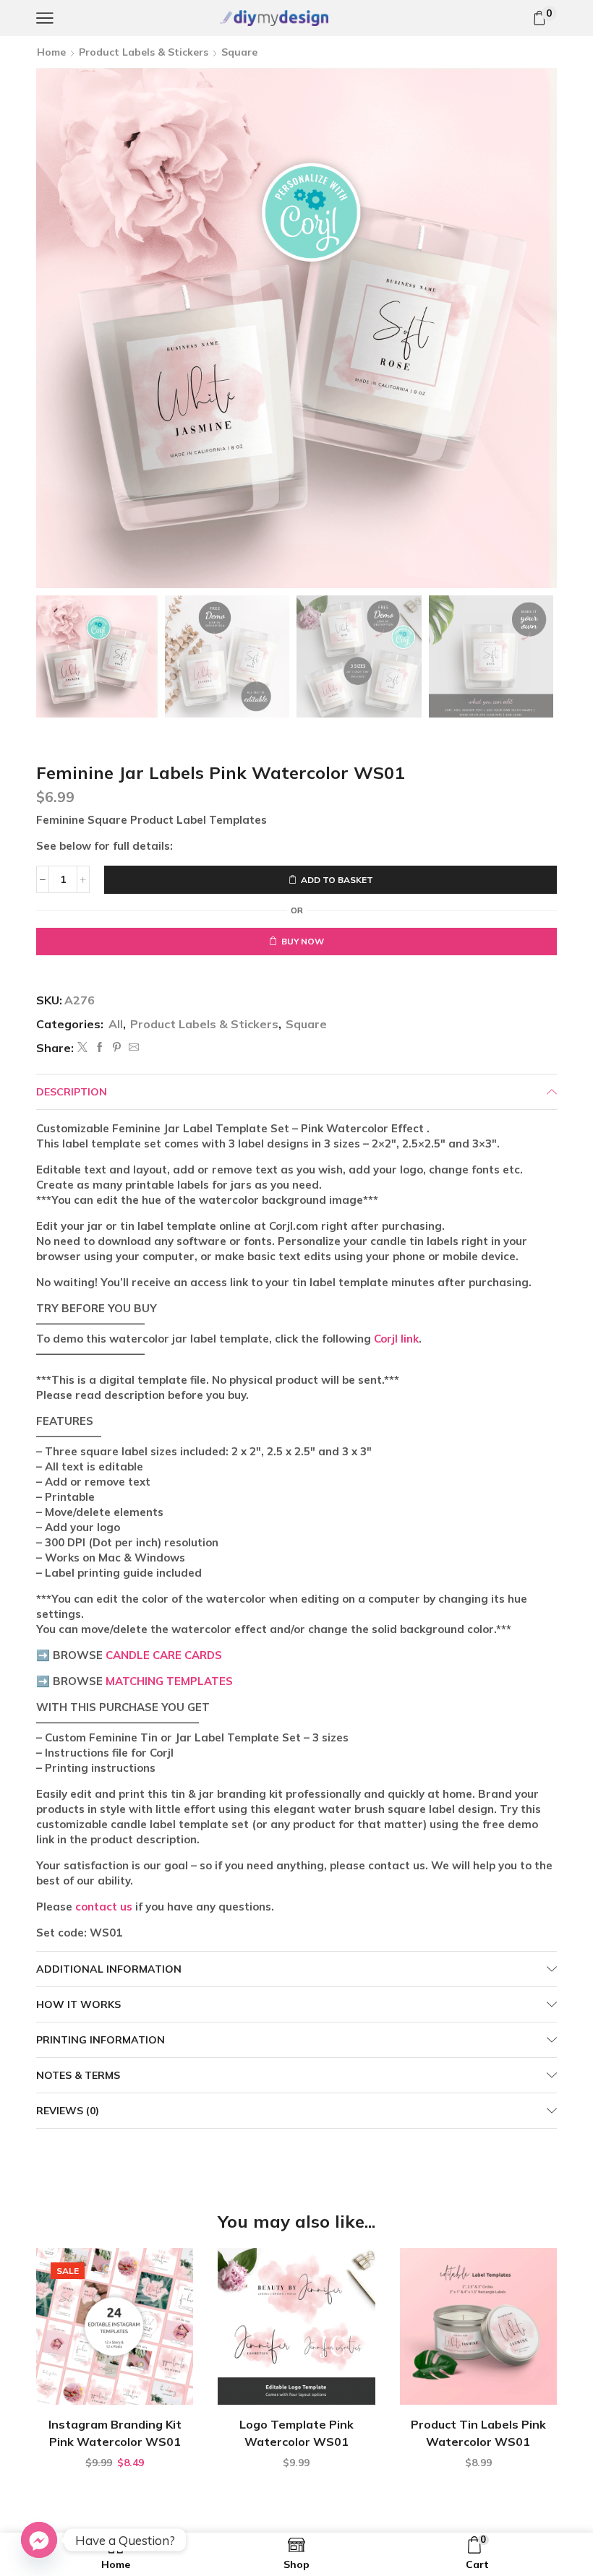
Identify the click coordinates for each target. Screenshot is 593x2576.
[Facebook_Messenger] (39, 2540)
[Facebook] (100, 1048)
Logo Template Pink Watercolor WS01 (296, 2433)
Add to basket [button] (123, 2381)
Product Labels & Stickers (144, 52)
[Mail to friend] (132, 1048)
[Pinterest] (117, 1048)
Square (239, 52)
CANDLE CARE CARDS (164, 1655)
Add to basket (337, 880)
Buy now (303, 941)
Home (51, 52)
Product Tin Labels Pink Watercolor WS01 (478, 2433)
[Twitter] (82, 1048)
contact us (104, 1907)
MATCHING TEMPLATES (169, 1681)
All (116, 1024)
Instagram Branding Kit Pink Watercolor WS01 (115, 2433)
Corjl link (396, 1339)
